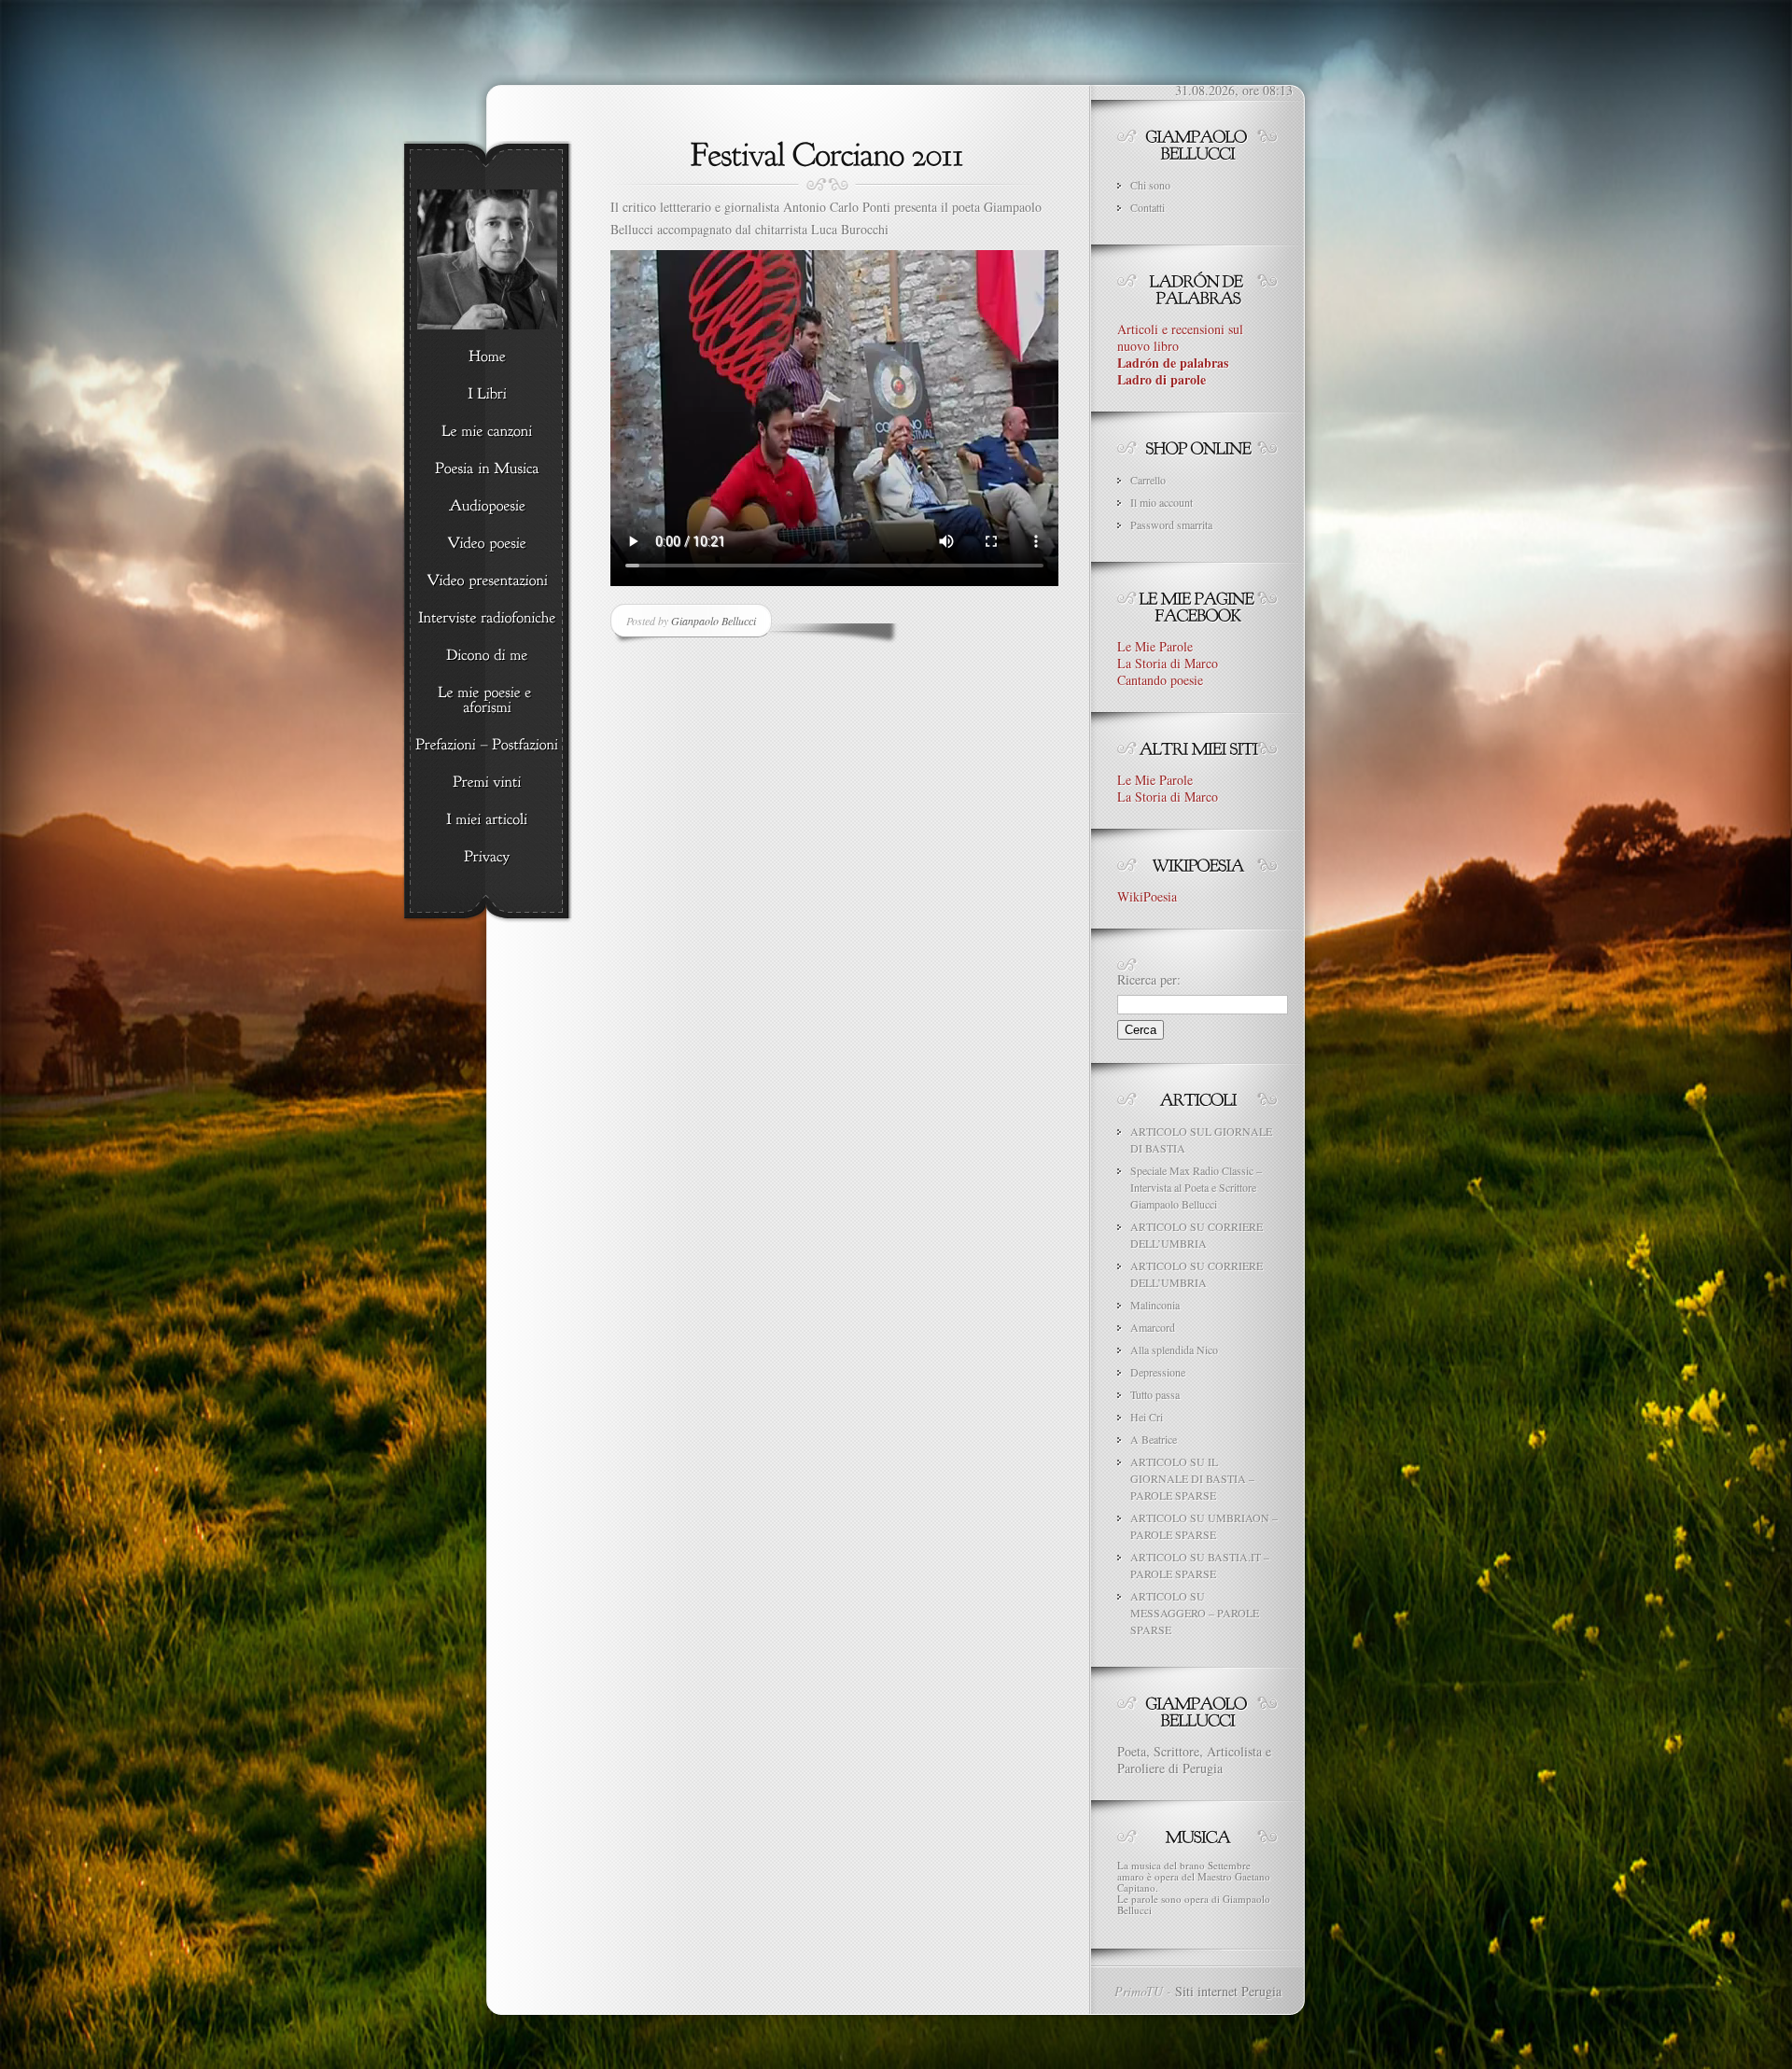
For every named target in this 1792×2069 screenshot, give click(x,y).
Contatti (1148, 207)
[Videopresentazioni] (487, 581)
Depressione (1158, 1372)
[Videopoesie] (487, 544)
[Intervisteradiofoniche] (487, 619)
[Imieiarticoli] (487, 820)
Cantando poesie (1160, 680)
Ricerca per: (1149, 979)
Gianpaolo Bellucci (714, 621)
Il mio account (1162, 502)
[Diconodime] (487, 656)
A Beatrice (1154, 1439)
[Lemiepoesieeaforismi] (487, 701)
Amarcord (1153, 1327)
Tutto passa (1155, 1394)
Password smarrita (1171, 524)
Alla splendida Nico (1174, 1349)
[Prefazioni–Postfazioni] (487, 746)
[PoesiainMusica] (487, 469)
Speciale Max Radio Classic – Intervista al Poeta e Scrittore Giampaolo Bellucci (1196, 1187)
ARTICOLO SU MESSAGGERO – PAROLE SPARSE (1195, 1613)
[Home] (487, 357)
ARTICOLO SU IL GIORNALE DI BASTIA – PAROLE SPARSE (1192, 1478)
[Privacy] (487, 858)
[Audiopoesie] (487, 507)
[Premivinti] (487, 783)
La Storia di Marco (1168, 663)
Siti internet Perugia (1228, 1991)
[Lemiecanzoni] (487, 432)
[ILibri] (487, 395)
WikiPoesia (1147, 896)
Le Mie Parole (1155, 646)
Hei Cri (1147, 1417)
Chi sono (1150, 185)
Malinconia (1155, 1305)
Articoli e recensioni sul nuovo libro (1180, 354)
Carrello (1148, 480)
